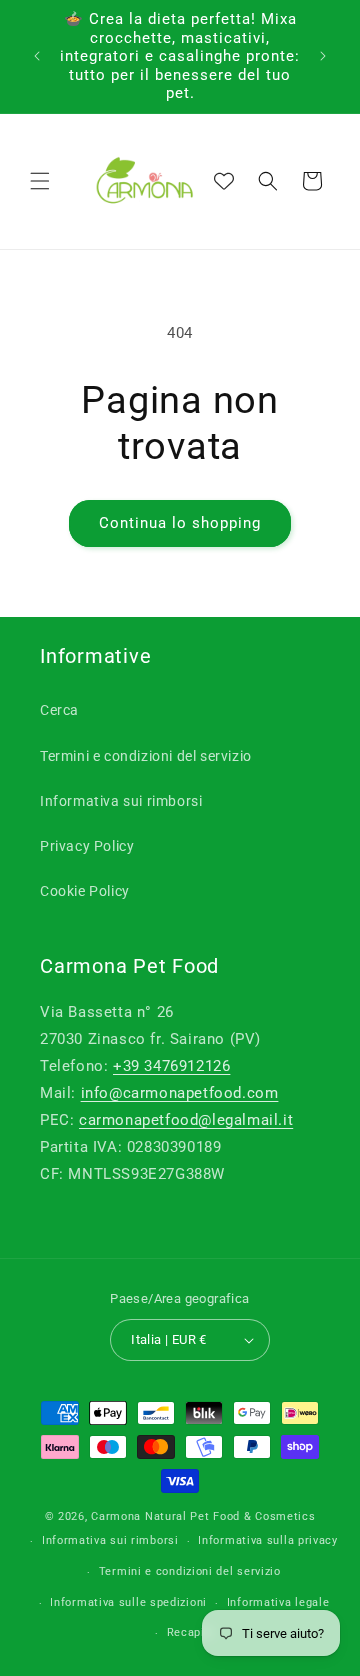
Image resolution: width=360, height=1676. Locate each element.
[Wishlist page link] (224, 181)
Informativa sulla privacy (268, 1540)
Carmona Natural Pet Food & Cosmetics (203, 1516)
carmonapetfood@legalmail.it (186, 1120)
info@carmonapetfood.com (180, 1093)
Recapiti (190, 1632)
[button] (40, 181)
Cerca (59, 710)
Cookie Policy (85, 891)
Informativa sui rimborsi (121, 801)
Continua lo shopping (180, 523)
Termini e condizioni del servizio (146, 756)
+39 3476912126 (171, 1066)
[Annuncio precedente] (37, 56)
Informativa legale (278, 1602)
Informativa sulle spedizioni (128, 1602)
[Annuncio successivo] (323, 56)
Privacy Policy (87, 846)
